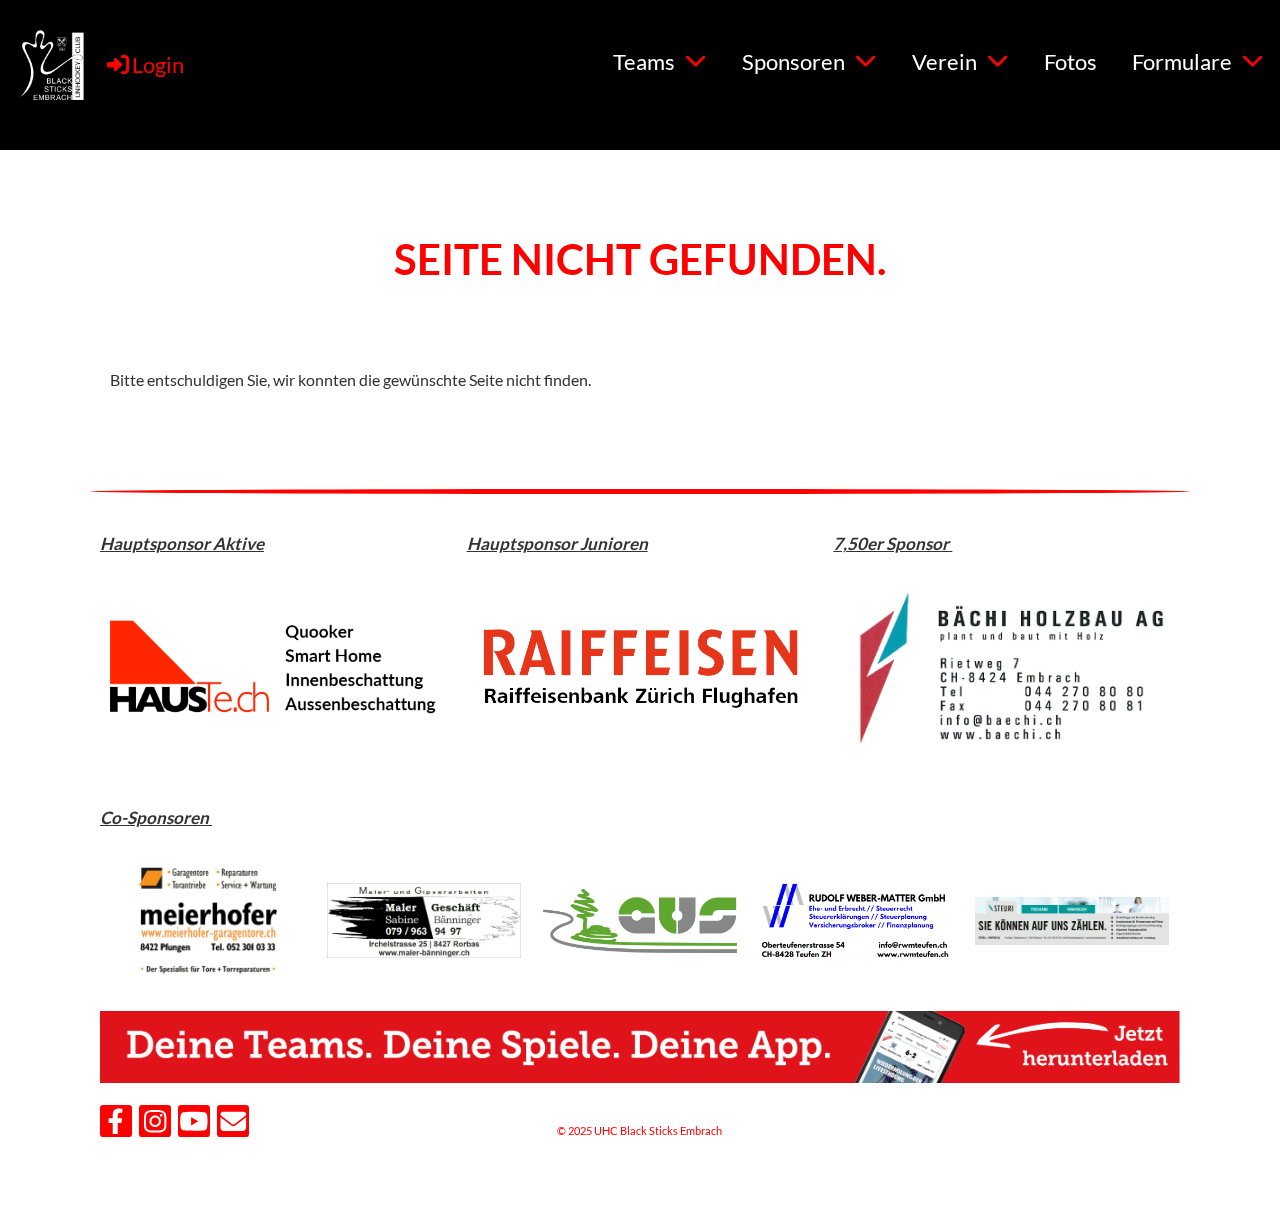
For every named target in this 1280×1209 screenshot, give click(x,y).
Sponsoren (793, 61)
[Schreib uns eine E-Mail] (233, 1124)
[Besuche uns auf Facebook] (116, 1124)
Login (158, 64)
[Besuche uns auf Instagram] (155, 1124)
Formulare (1182, 61)
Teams (644, 61)
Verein (944, 61)
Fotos (1070, 61)
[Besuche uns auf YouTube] (194, 1124)
